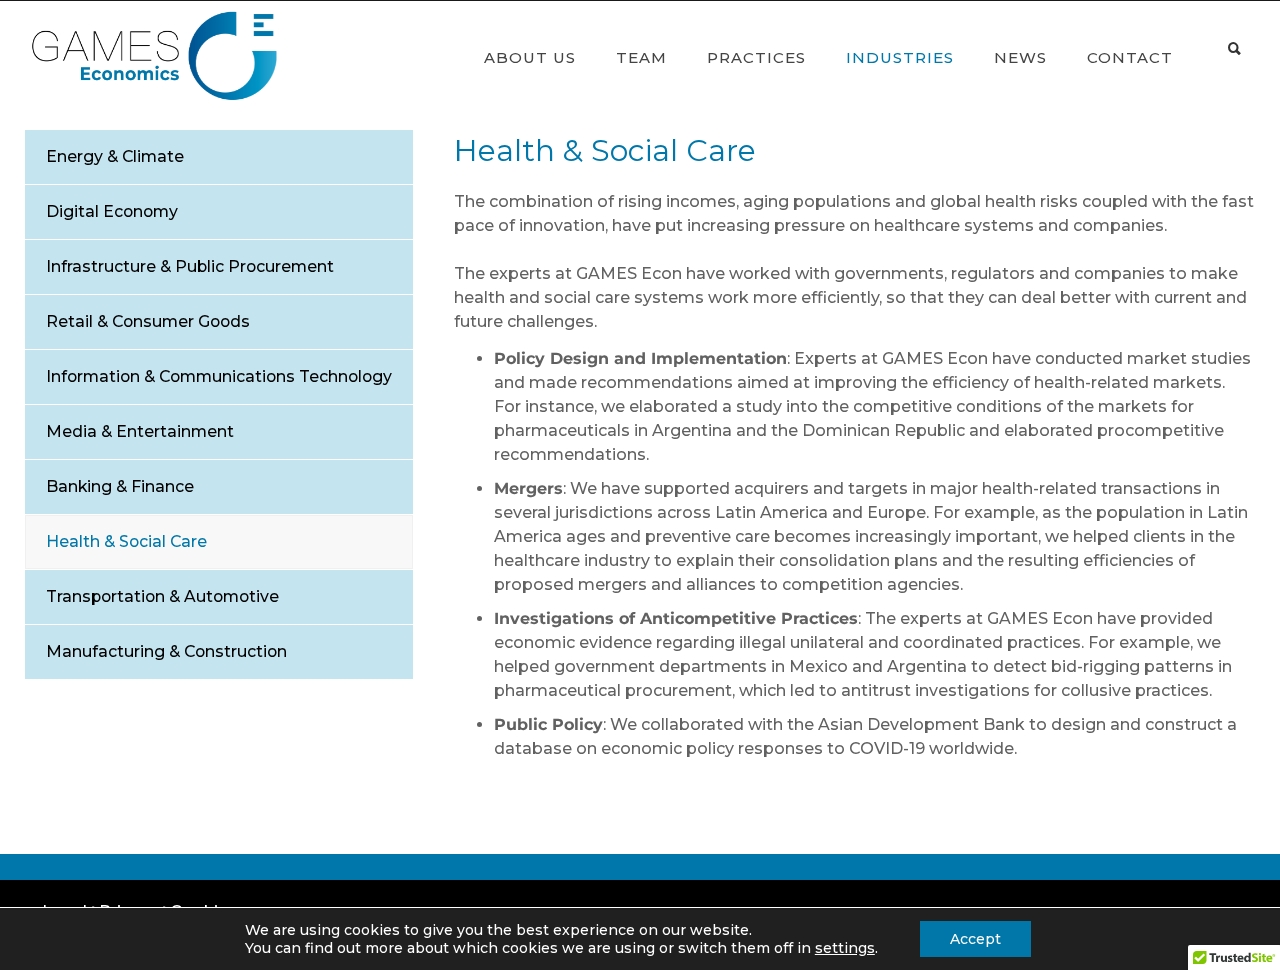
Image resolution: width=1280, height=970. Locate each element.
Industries (900, 57)
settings (845, 948)
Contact (1130, 57)
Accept (975, 939)
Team (641, 57)
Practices (756, 57)
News (1020, 57)
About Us (530, 57)
